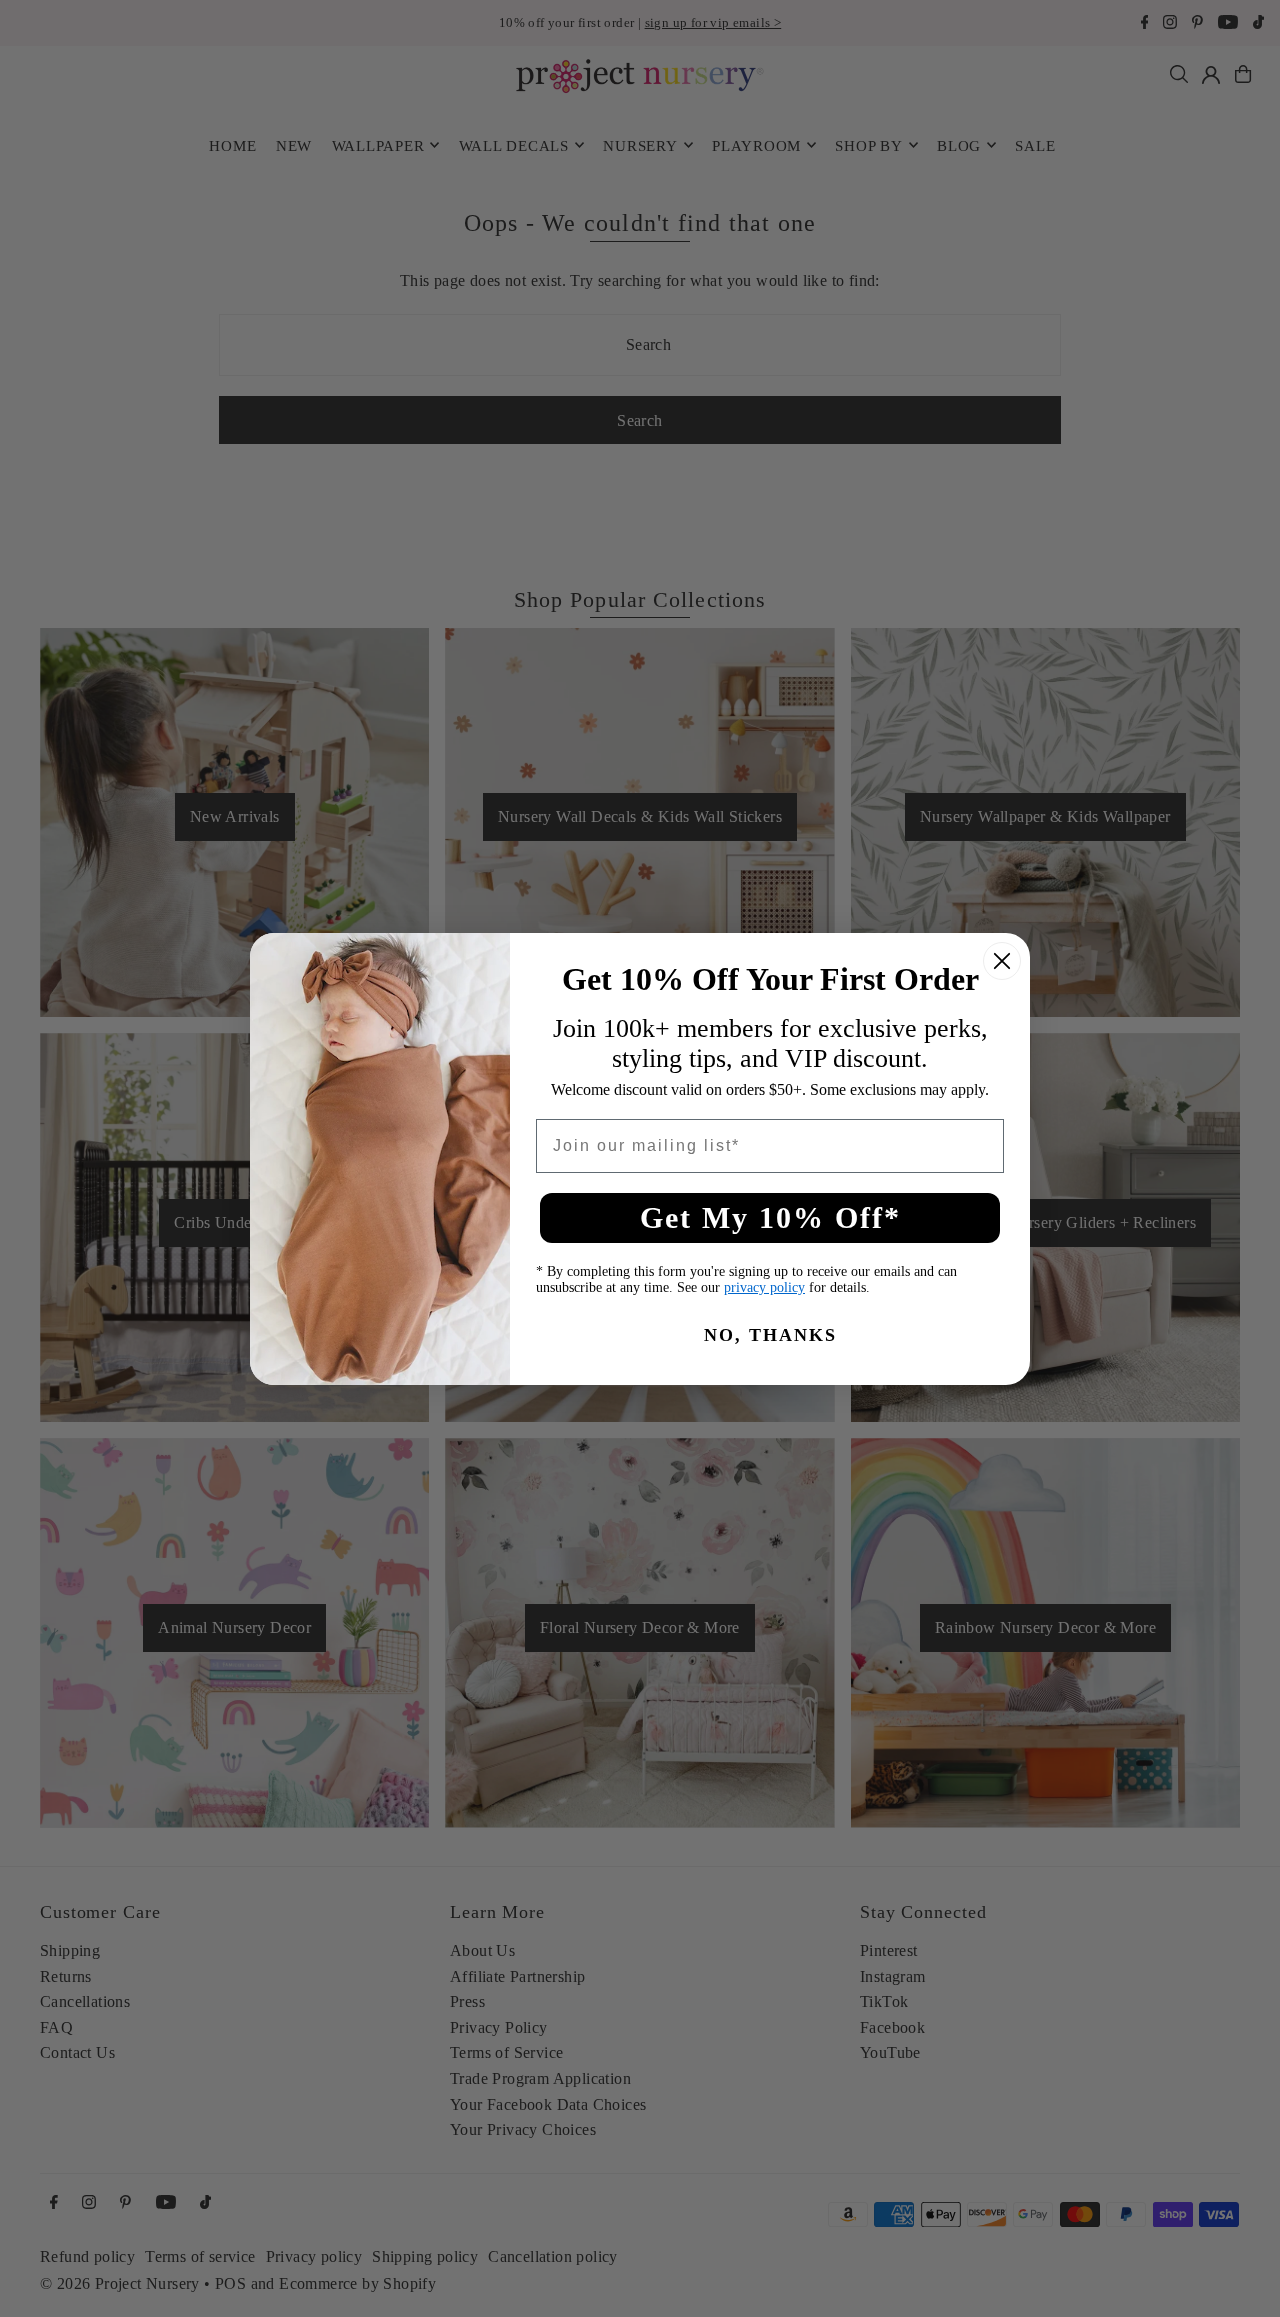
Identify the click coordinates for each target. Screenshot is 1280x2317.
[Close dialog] (1002, 961)
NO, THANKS (770, 1335)
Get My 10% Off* (770, 1217)
